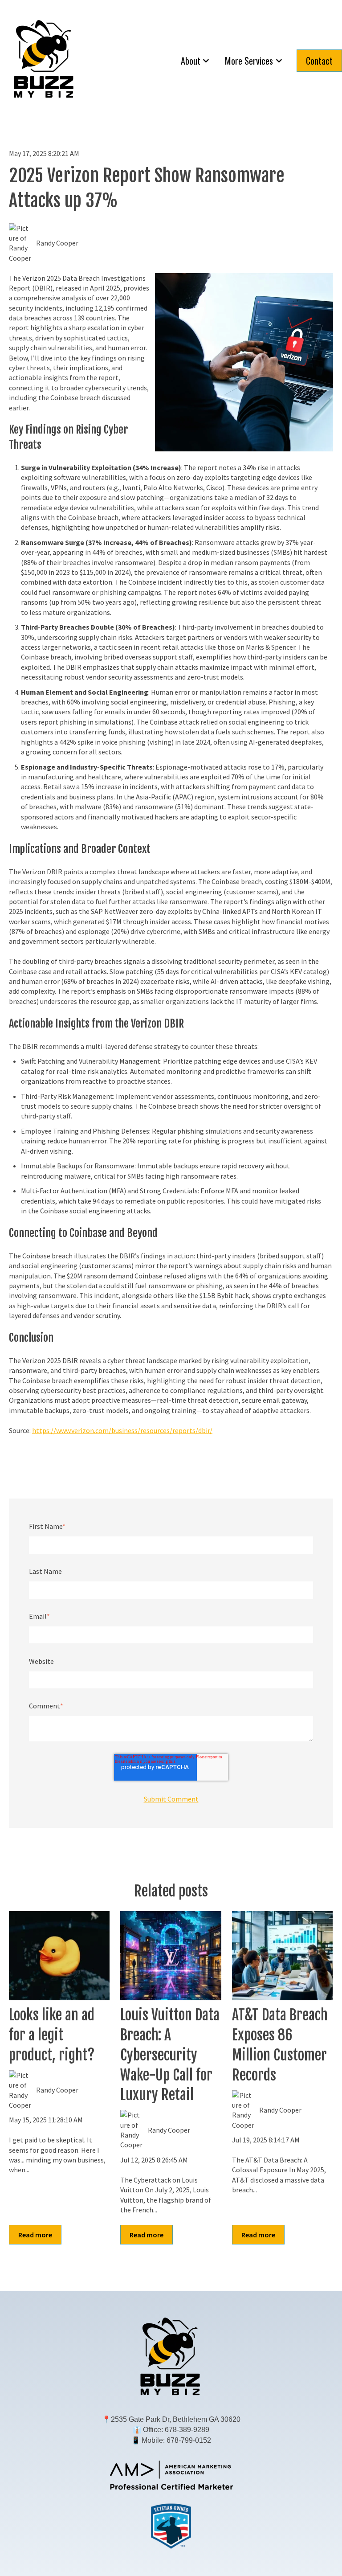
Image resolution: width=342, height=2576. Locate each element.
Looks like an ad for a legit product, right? (52, 2035)
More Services (249, 61)
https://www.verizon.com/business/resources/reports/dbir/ (122, 1430)
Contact (319, 61)
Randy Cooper (57, 243)
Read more (35, 2235)
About (191, 61)
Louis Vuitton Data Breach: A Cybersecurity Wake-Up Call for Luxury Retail (170, 2055)
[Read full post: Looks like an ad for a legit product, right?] (59, 1956)
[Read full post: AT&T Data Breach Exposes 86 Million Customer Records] (282, 1956)
